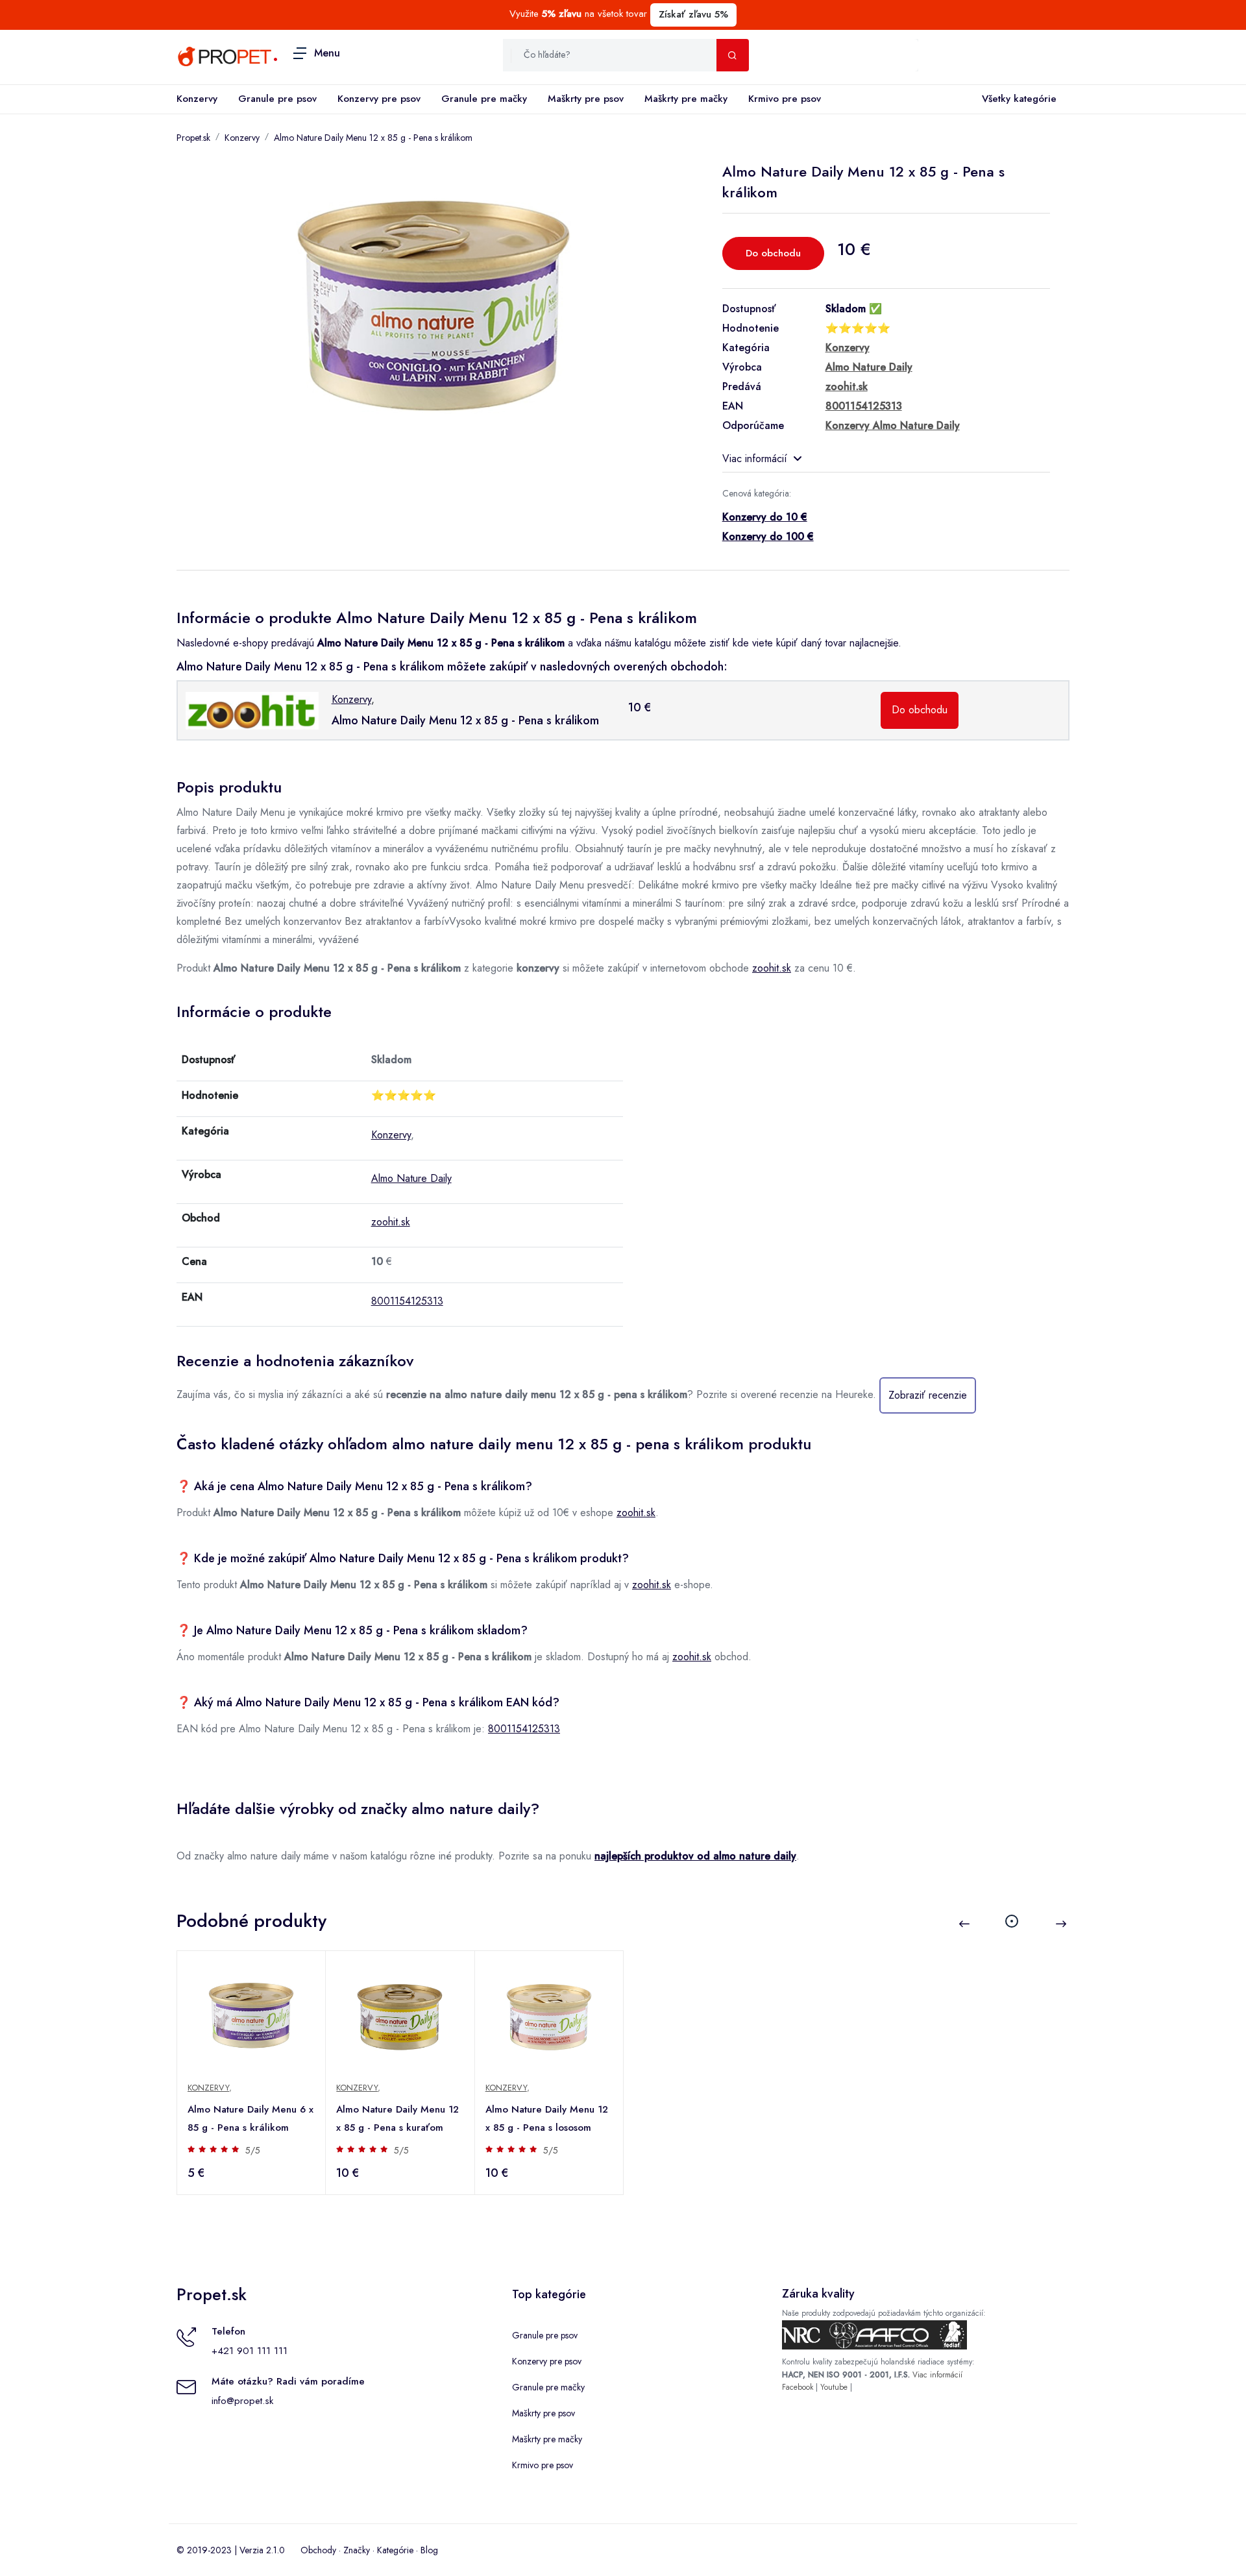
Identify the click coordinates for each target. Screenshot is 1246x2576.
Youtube (834, 2387)
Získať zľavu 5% (693, 14)
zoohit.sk (772, 968)
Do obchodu (773, 253)
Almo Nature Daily (411, 1178)
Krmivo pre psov (785, 99)
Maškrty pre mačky (686, 99)
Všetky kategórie (1019, 99)
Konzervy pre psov (379, 99)
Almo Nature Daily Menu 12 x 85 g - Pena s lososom (547, 2118)
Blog (429, 2550)
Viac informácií (755, 459)
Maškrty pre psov (586, 99)
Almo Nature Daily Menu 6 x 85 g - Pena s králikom (250, 2118)
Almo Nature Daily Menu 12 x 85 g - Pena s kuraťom (397, 2118)
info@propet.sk (242, 2401)
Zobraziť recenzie (928, 1395)
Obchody (318, 2550)
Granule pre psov (277, 99)
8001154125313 (407, 1301)
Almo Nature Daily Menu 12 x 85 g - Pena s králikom (373, 138)
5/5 (253, 2150)
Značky (357, 2550)
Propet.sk (193, 138)
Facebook (798, 2387)
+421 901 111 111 (250, 2351)
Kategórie (395, 2550)
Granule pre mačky (484, 99)
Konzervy (197, 99)
